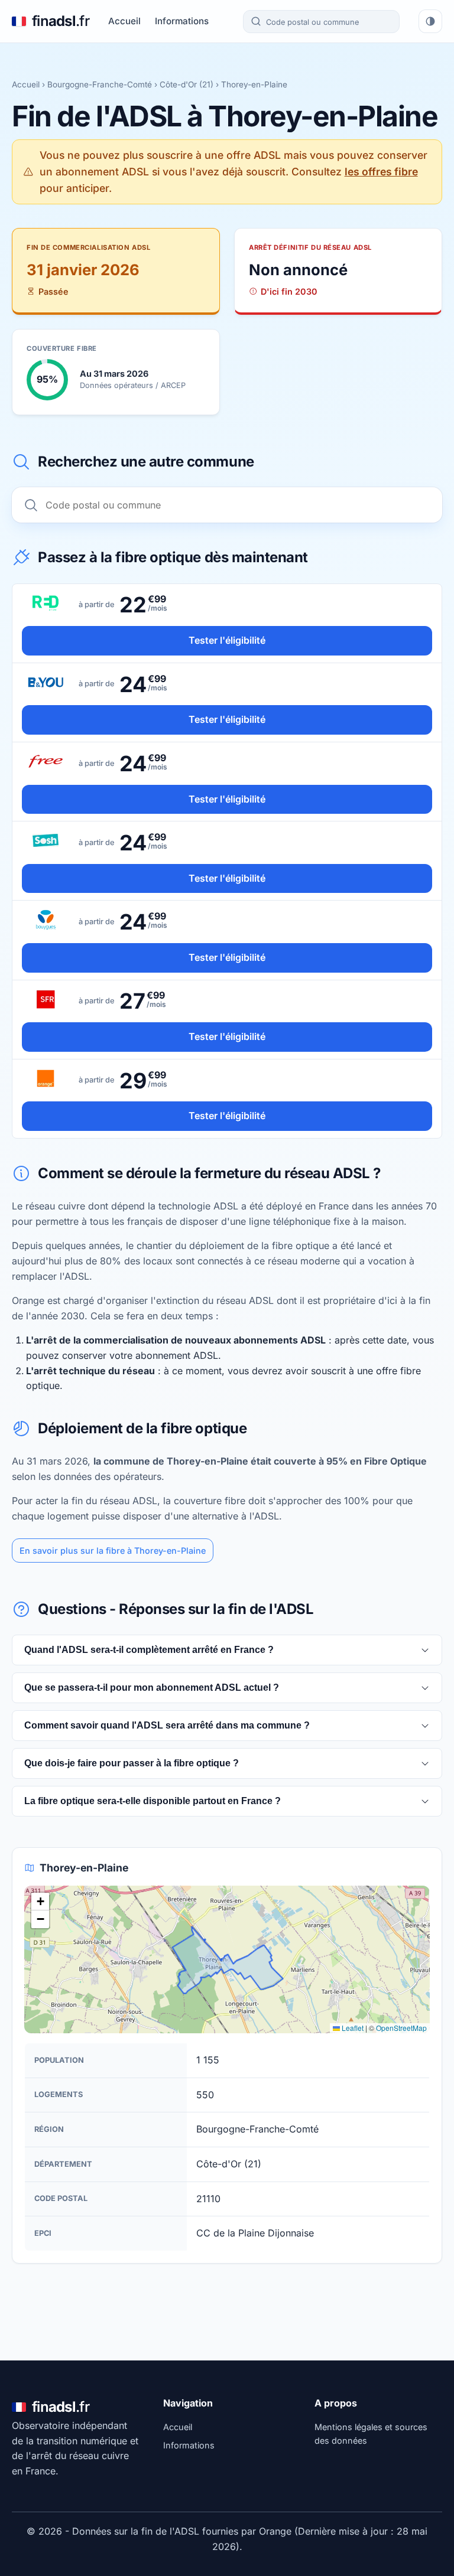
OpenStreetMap (401, 2028)
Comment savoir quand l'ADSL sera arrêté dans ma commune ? (167, 1725)
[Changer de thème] (430, 21)
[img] (227, 1959)
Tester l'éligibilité (227, 640)
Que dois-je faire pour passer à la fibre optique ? (132, 1763)
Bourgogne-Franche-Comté (100, 84)
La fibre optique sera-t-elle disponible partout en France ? (153, 1801)
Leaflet (352, 2028)
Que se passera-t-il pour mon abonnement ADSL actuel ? (152, 1688)
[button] (40, 1902)
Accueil (124, 21)
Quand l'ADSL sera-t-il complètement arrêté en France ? (149, 1650)
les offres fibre (381, 172)
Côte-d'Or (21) (187, 84)
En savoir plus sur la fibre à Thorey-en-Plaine (113, 1551)
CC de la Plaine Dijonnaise (255, 2233)
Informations (182, 21)
